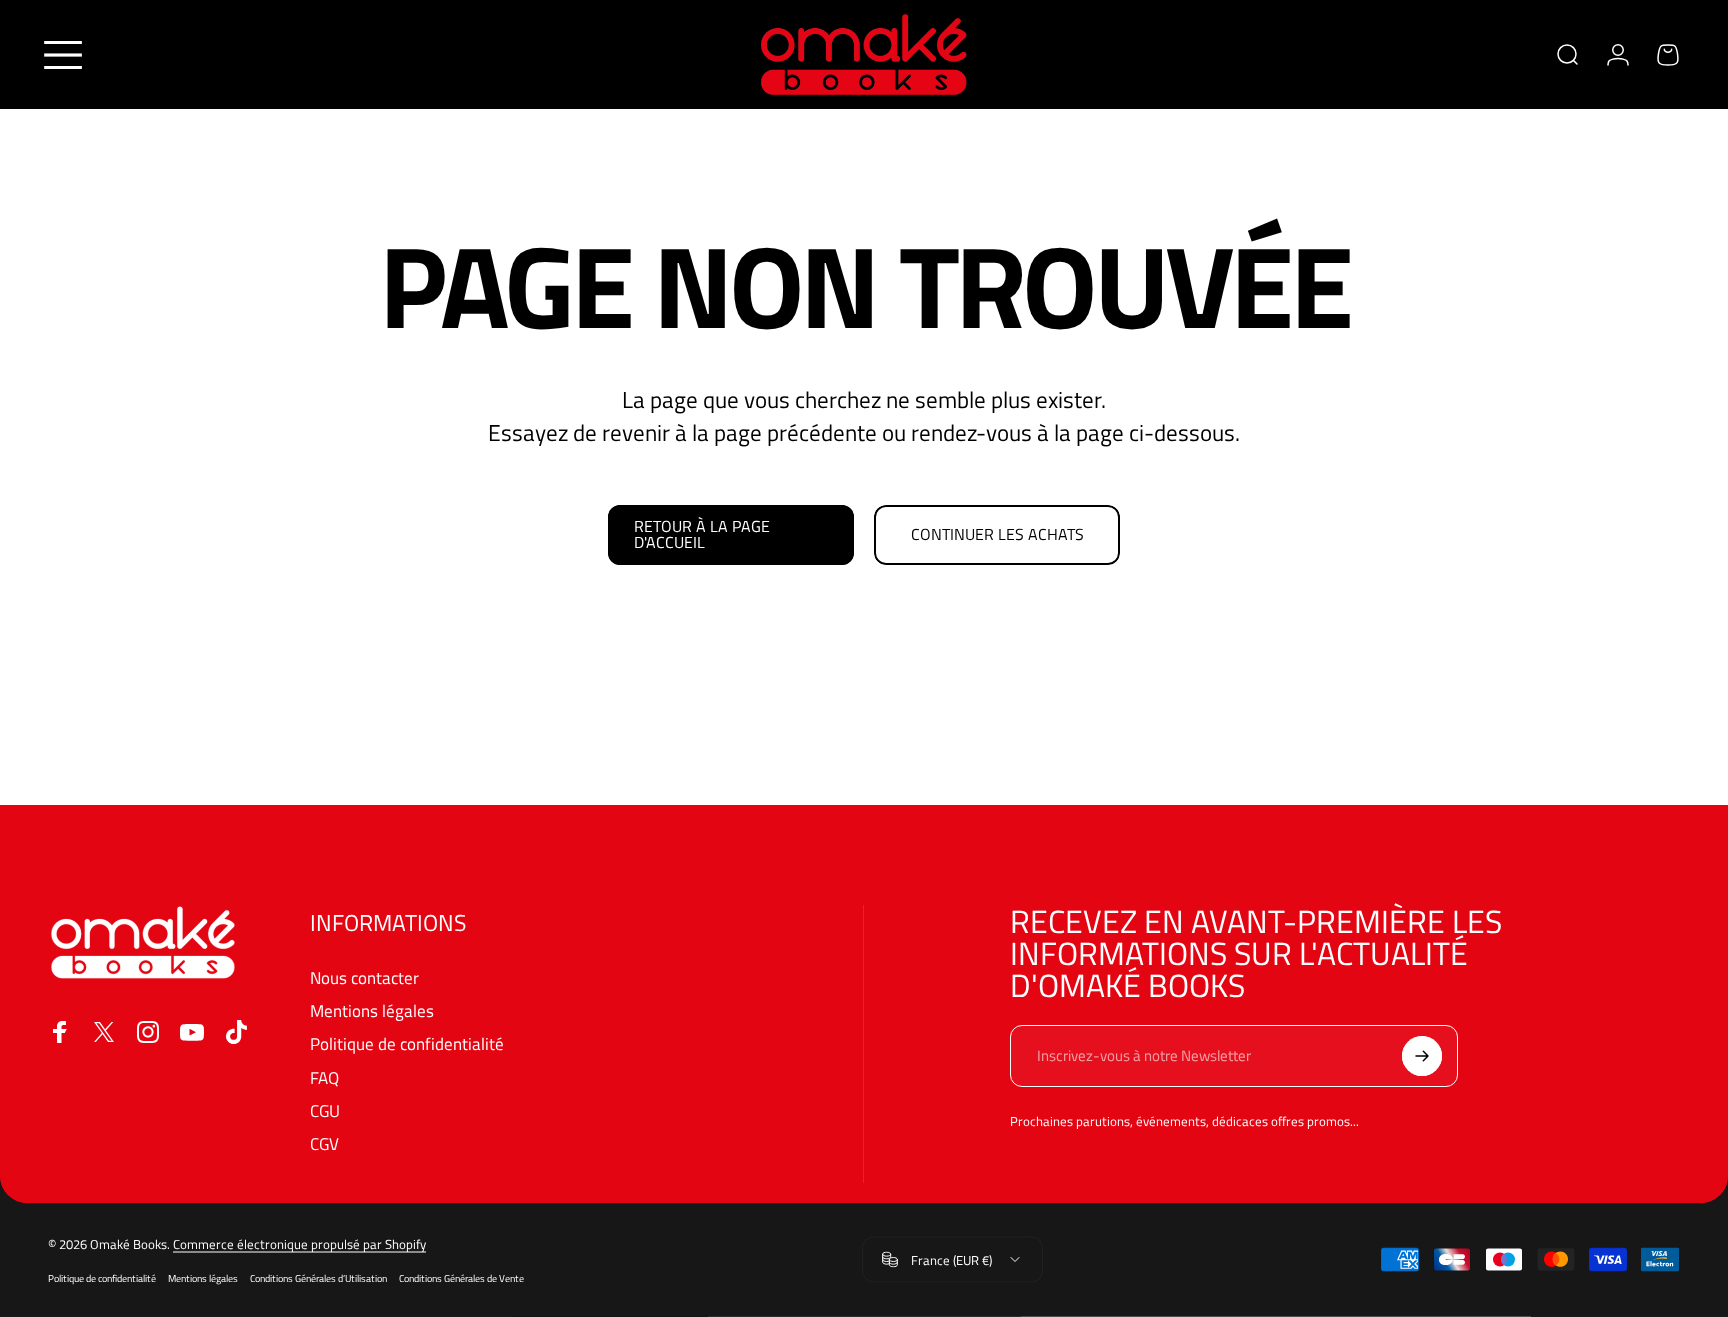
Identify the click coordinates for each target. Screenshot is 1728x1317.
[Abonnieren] (1422, 1056)
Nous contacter (364, 978)
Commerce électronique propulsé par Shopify (299, 1244)
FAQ (324, 1078)
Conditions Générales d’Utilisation (318, 1278)
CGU (325, 1111)
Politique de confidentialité (407, 1044)
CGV (324, 1144)
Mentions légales (372, 1011)
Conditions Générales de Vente (461, 1278)
